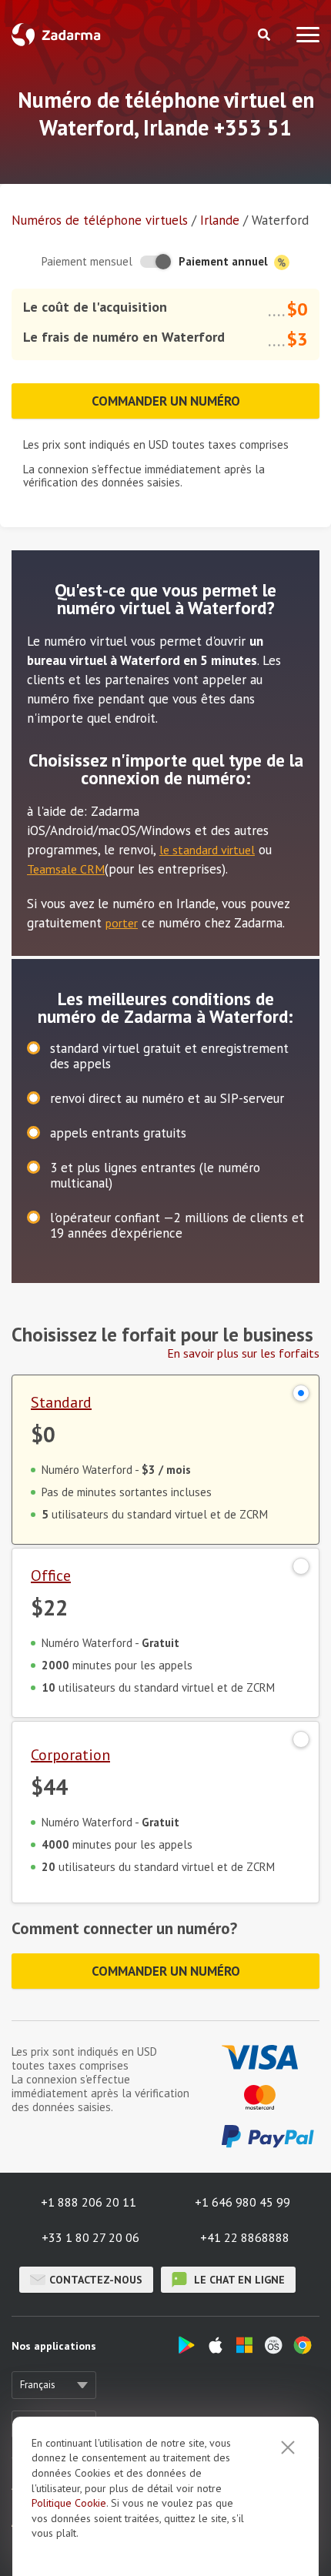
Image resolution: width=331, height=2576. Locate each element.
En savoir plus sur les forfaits (243, 1353)
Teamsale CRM (66, 869)
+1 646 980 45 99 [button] (242, 2202)
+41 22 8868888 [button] (245, 2237)
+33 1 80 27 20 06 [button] (90, 2237)
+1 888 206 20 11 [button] (89, 2202)
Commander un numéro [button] (166, 401)
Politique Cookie (69, 2503)
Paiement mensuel (87, 261)
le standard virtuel (207, 850)
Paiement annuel (225, 261)
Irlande (220, 220)
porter (122, 923)
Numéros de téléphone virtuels (100, 220)
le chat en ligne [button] (238, 2280)
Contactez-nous (96, 2280)
